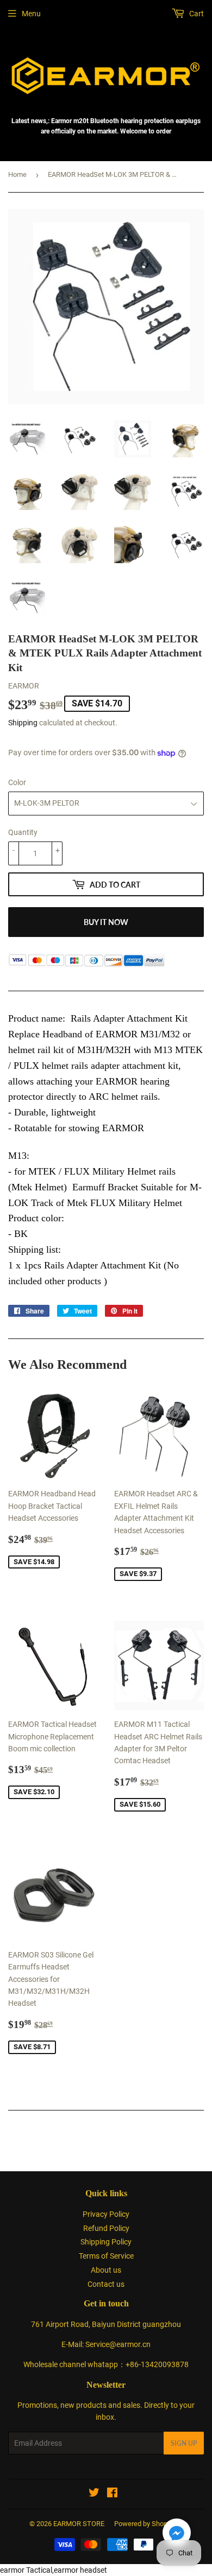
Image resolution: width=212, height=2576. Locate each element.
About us (106, 2270)
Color (17, 782)
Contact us (106, 2284)
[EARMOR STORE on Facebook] (112, 2494)
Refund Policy (106, 2228)
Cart (196, 14)
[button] (177, 2534)
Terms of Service (106, 2256)
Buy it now (106, 922)
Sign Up (184, 2443)
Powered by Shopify (145, 2524)
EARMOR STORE (79, 2524)
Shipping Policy (106, 2242)
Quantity (23, 832)
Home (17, 174)
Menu (31, 14)
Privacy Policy (106, 2214)
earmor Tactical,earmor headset (54, 2570)
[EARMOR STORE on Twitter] (94, 2494)
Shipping (23, 723)
